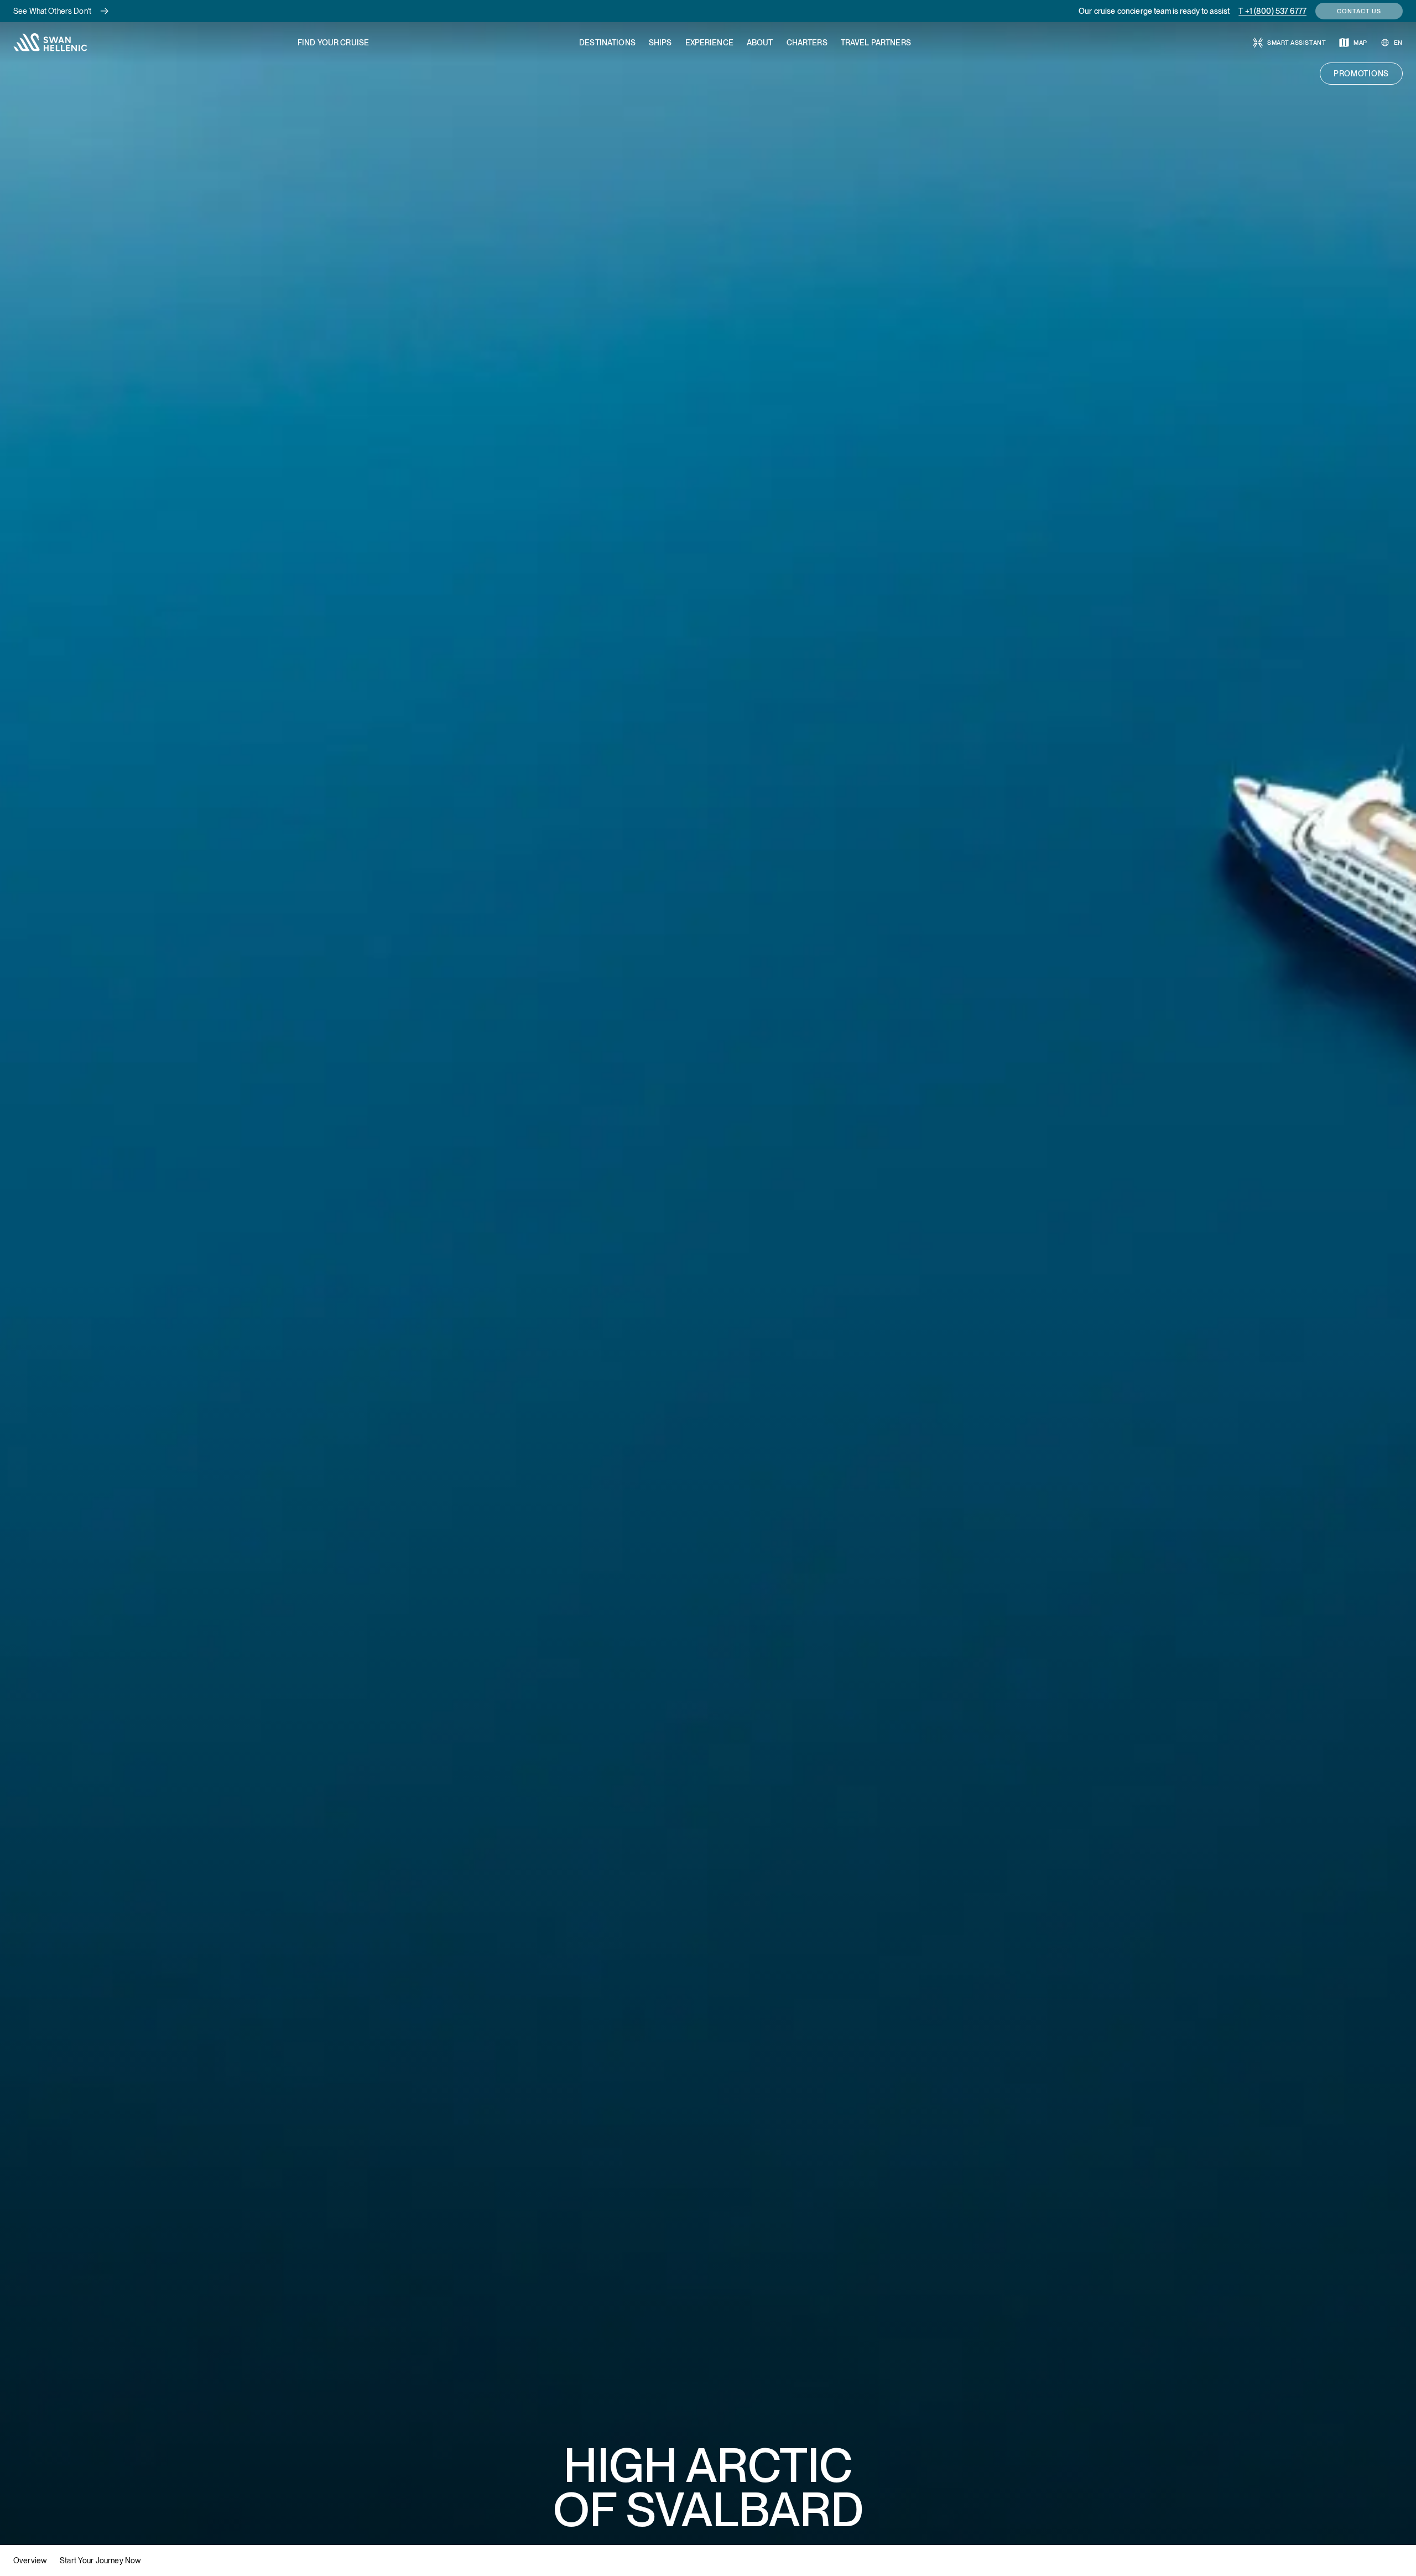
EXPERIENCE (709, 43)
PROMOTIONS (1361, 74)
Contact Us (1359, 11)
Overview (30, 2561)
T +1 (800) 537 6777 (1272, 11)
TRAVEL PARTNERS (876, 43)
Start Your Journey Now (100, 2561)
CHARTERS (807, 43)
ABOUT (760, 43)
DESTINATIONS (607, 43)
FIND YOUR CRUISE (333, 43)
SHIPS (660, 43)
